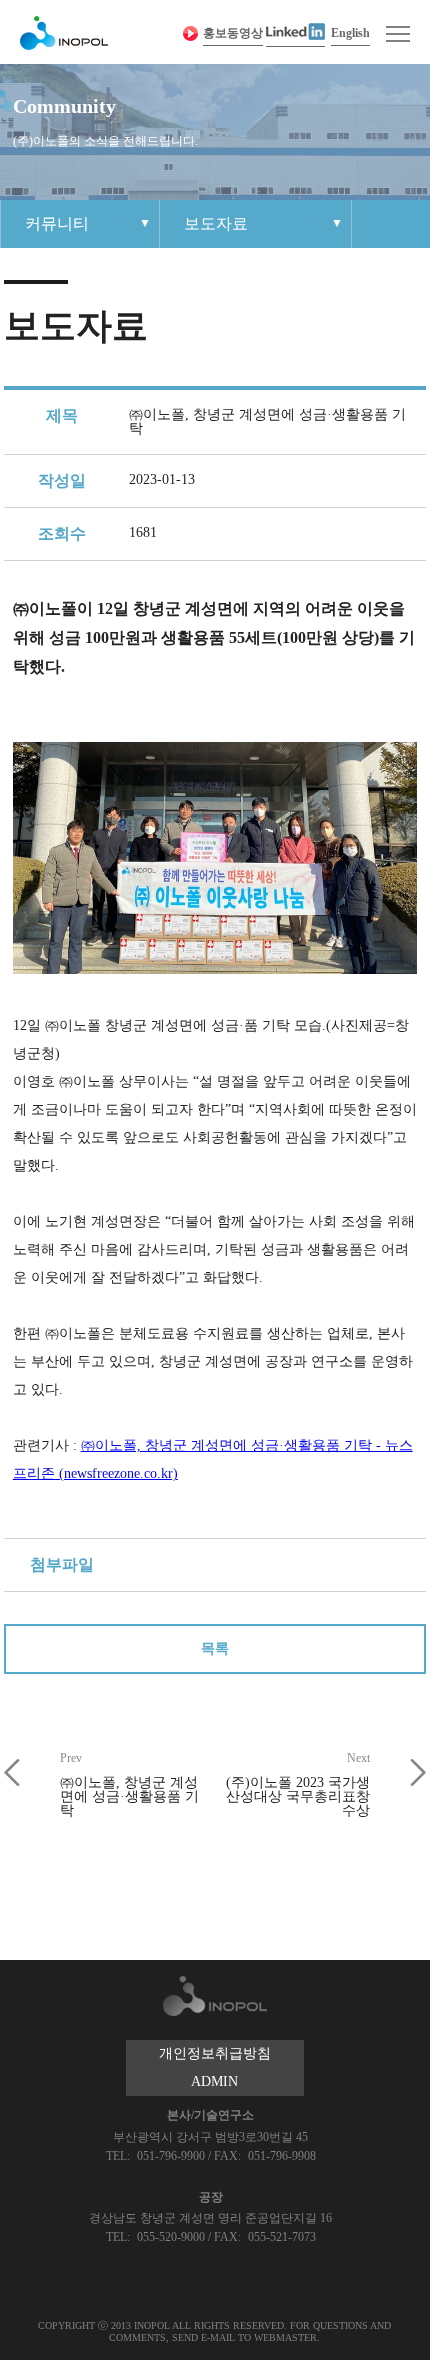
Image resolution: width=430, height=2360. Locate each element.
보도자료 (216, 223)
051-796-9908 (282, 2156)
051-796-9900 (172, 2156)
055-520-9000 (172, 2237)
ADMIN (214, 2081)
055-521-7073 (282, 2237)
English (350, 33)
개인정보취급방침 (215, 2053)
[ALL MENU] (398, 34)
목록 (215, 1648)
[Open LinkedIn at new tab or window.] (295, 33)
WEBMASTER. (287, 2337)
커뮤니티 (57, 223)
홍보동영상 (233, 33)
